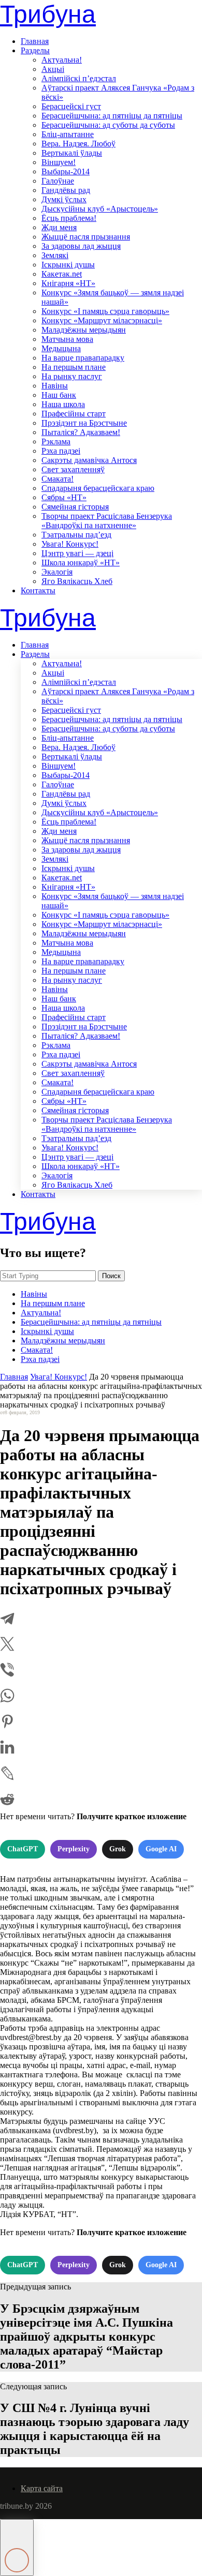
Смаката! (57, 479)
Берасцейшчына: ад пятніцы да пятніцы (112, 116)
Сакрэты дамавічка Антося (89, 460)
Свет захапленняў (73, 469)
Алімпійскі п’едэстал (79, 78)
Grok (118, 1849)
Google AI (161, 1849)
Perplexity (74, 1849)
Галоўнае (58, 181)
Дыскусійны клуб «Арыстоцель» (100, 209)
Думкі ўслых (64, 199)
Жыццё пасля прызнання (86, 237)
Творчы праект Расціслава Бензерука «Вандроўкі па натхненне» (107, 521)
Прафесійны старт (74, 414)
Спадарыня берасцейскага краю (98, 488)
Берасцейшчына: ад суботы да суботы (108, 125)
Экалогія (57, 572)
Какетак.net (62, 274)
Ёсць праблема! (69, 218)
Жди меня (59, 227)
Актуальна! (62, 60)
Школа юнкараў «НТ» (81, 563)
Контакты (38, 590)
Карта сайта (42, 2488)
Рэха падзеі (61, 451)
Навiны (55, 386)
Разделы (35, 50)
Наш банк (59, 395)
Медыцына (61, 348)
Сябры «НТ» (64, 497)
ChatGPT (23, 1849)
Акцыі (53, 69)
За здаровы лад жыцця (81, 246)
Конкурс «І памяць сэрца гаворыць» (105, 311)
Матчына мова (67, 339)
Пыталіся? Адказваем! (81, 432)
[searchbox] (48, 1276)
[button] (17, 2548)
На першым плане (74, 367)
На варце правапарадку (83, 358)
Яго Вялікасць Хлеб (77, 581)
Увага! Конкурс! (70, 544)
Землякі (55, 255)
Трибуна (48, 14)
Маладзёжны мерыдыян (84, 330)
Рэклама (56, 441)
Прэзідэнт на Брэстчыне (84, 423)
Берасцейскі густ (71, 106)
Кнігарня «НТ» (68, 283)
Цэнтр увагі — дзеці (77, 553)
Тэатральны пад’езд (76, 535)
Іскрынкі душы (68, 265)
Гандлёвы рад (66, 190)
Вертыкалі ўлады (72, 153)
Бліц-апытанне (68, 134)
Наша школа (63, 404)
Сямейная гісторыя (75, 507)
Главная (35, 41)
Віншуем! (59, 162)
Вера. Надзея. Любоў (78, 144)
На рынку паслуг (72, 376)
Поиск (111, 1276)
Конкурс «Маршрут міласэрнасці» (102, 320)
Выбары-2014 (66, 171)
